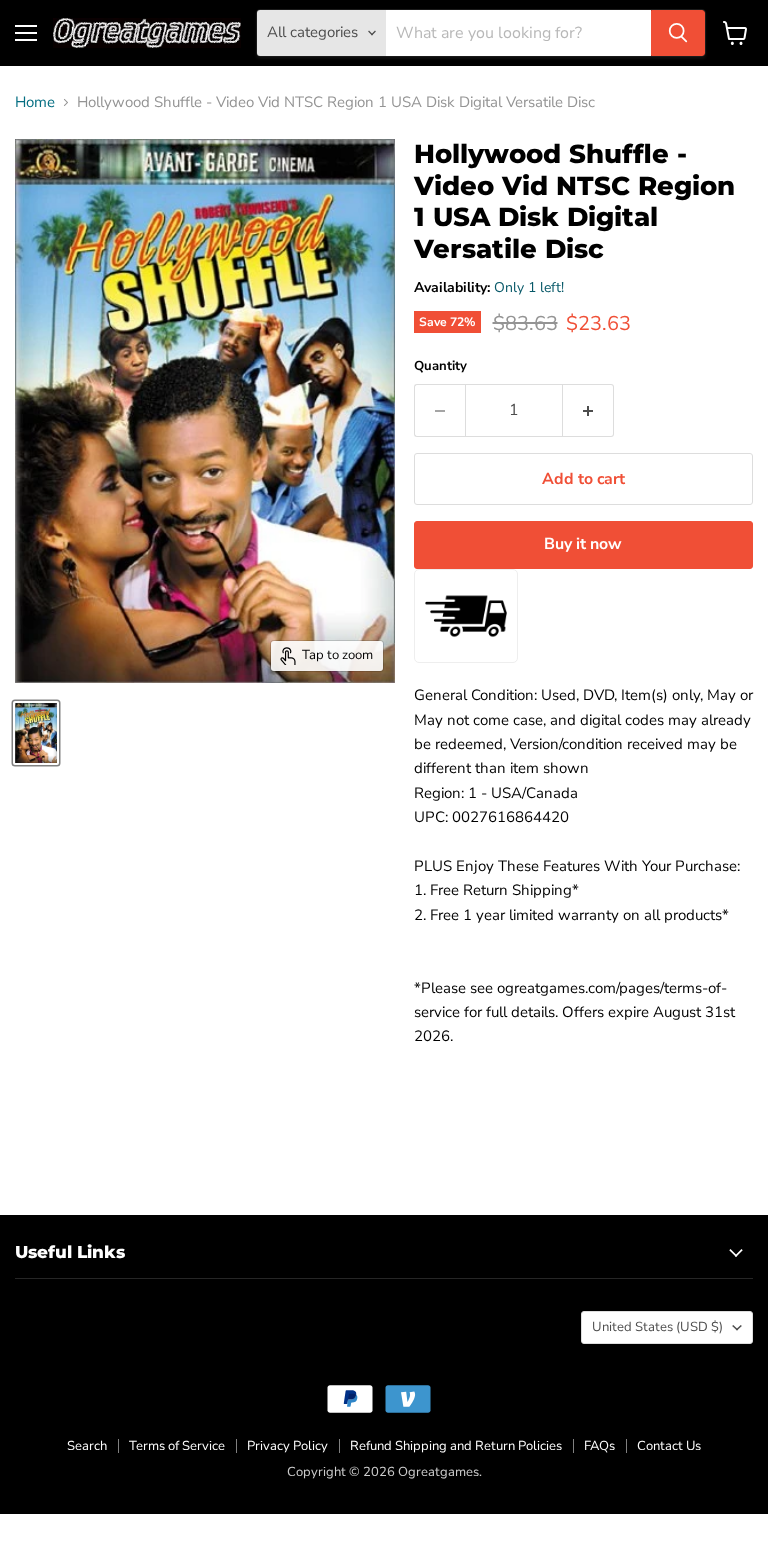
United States (657, 1327)
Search (87, 1446)
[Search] (678, 33)
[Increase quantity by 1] (588, 410)
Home (35, 102)
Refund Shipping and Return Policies (456, 1446)
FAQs (599, 1446)
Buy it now (583, 544)
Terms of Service (177, 1446)
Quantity (440, 366)
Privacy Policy (287, 1446)
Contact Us (669, 1446)
